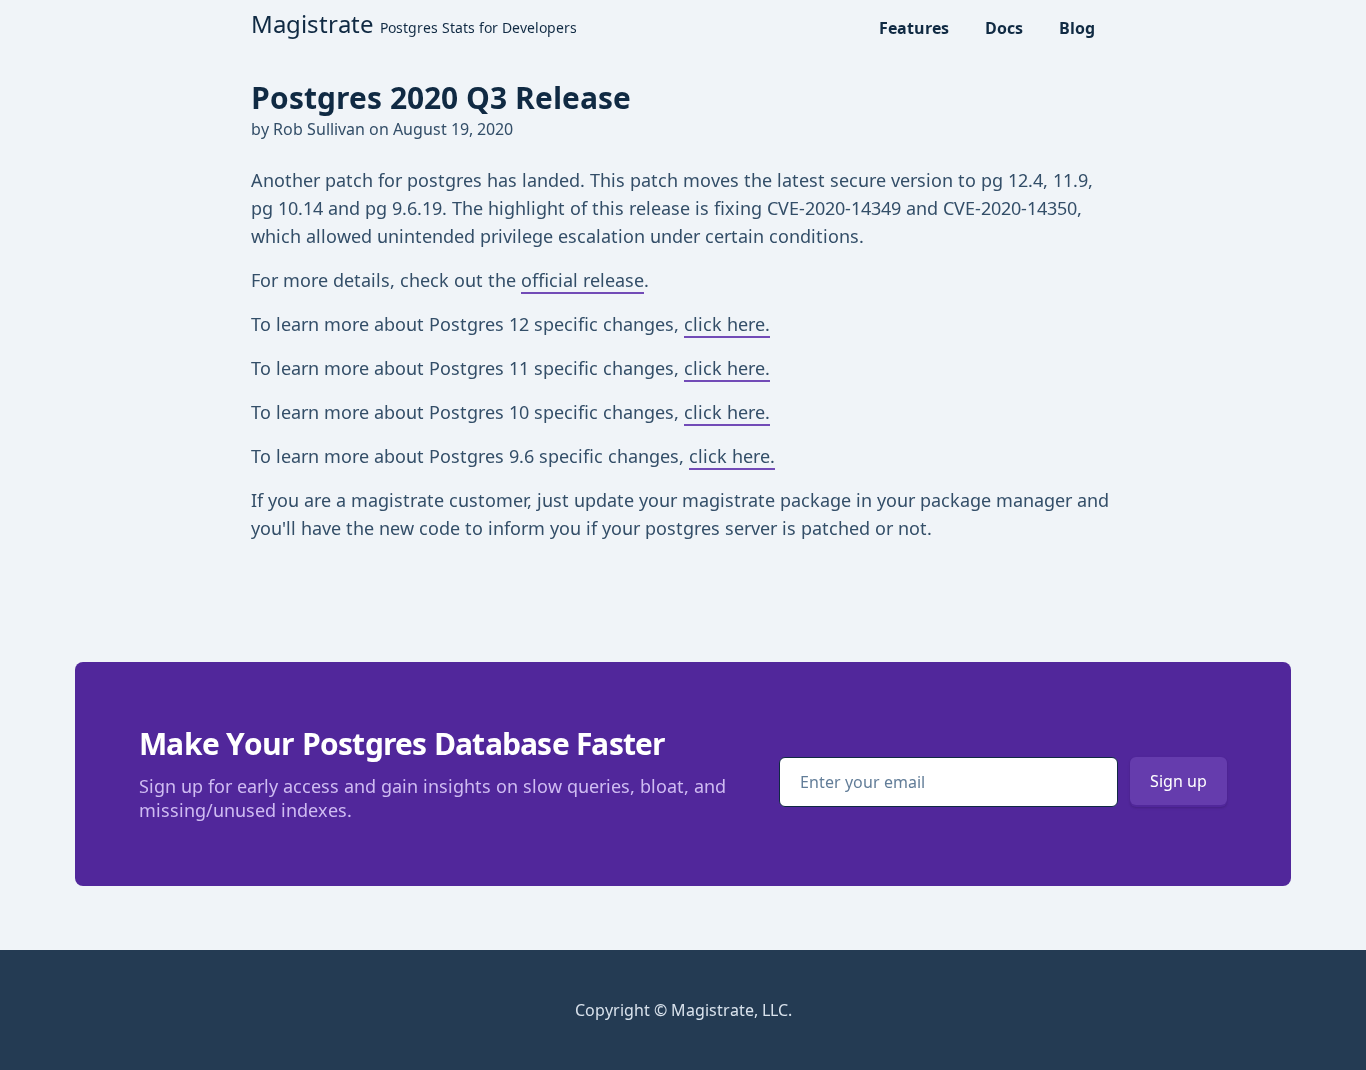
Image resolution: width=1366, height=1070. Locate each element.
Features (914, 28)
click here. (727, 324)
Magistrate (414, 23)
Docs (1004, 28)
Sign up (1178, 781)
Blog (1077, 28)
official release (582, 280)
